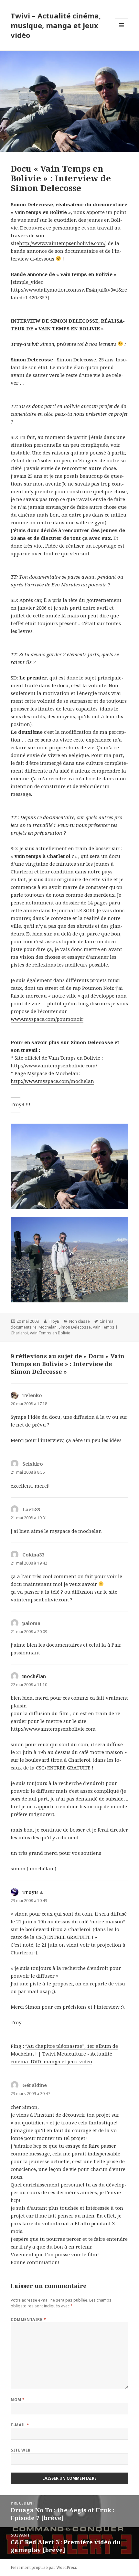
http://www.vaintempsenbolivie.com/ (62, 243)
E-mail (20, 2425)
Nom (18, 2400)
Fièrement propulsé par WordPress (44, 2567)
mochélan (34, 1676)
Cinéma (107, 1321)
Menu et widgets (122, 32)
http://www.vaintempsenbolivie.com (53, 1729)
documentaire (24, 1327)
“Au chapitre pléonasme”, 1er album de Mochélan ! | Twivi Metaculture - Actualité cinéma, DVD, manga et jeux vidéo (64, 2054)
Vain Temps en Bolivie (50, 1333)
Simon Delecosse (75, 1327)
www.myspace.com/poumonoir (47, 1019)
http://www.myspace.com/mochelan (52, 1081)
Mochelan (48, 1327)
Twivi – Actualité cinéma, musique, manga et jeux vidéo (56, 25)
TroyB (54, 1321)
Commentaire (28, 2319)
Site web (21, 2450)
